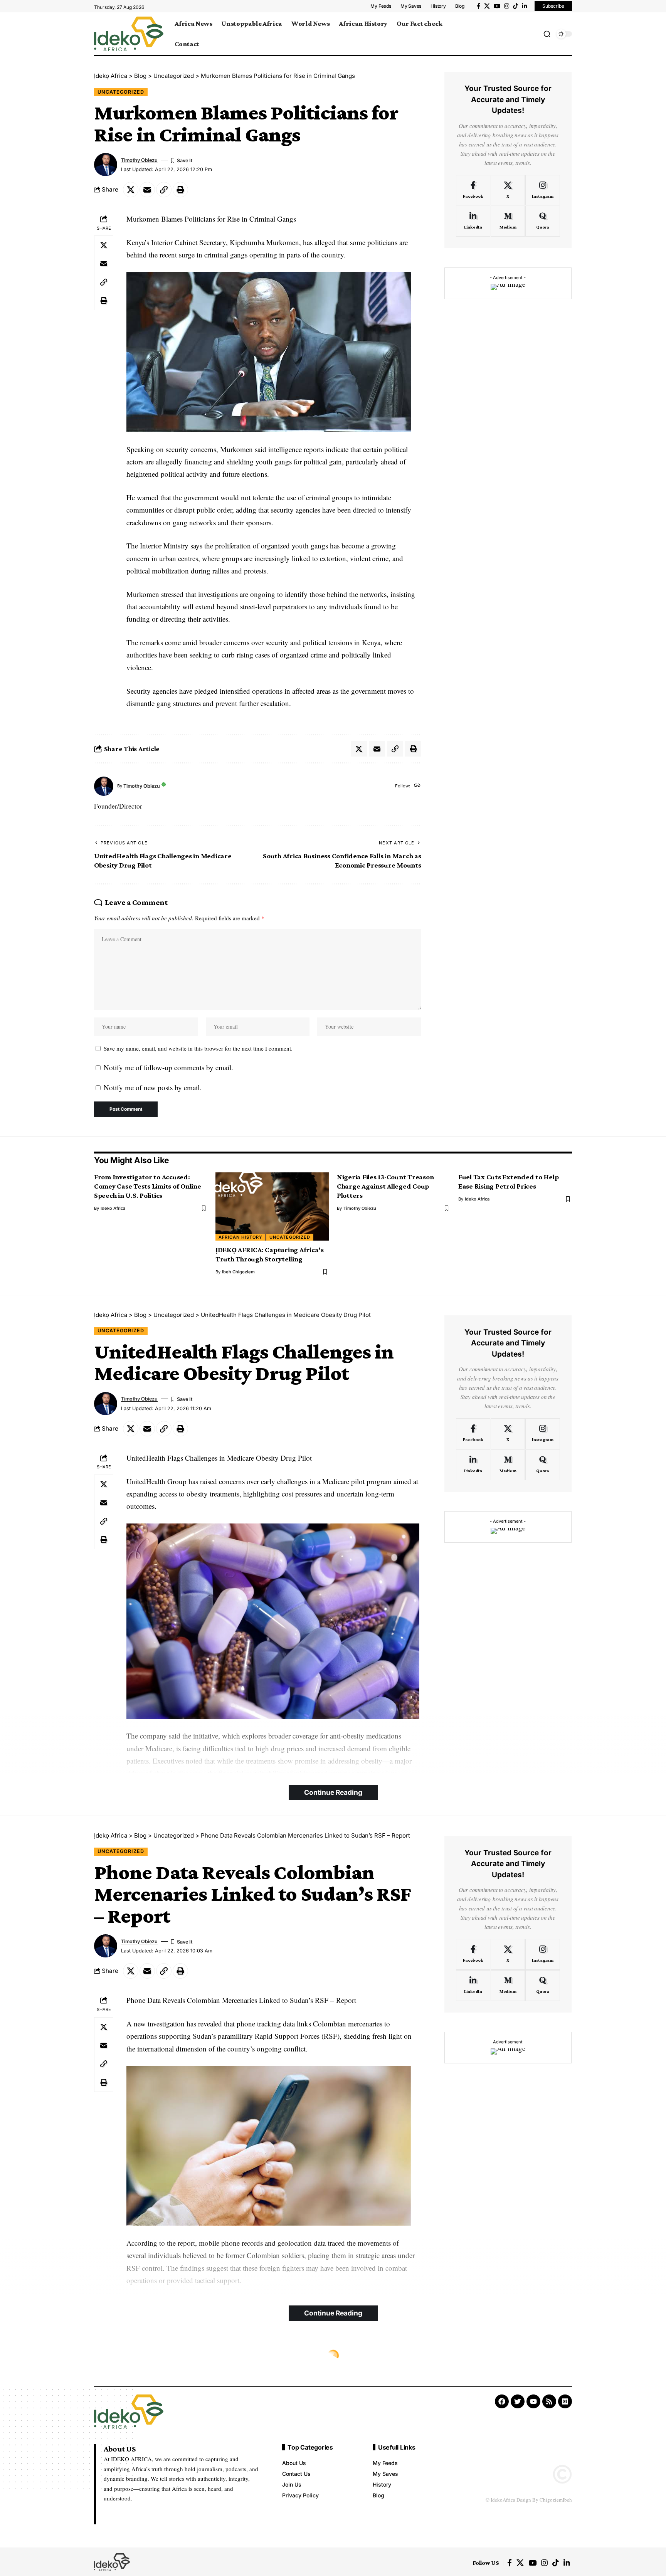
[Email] (147, 190)
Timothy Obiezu (139, 160)
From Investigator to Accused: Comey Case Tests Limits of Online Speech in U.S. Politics (148, 1186)
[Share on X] (131, 190)
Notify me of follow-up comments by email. (168, 1067)
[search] (547, 34)
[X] (487, 6)
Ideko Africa (113, 1208)
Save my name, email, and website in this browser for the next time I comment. (198, 1048)
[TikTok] (515, 6)
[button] (164, 190)
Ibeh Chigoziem (238, 1272)
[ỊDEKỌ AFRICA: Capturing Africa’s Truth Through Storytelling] (272, 1206)
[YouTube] (497, 6)
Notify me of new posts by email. (153, 1087)
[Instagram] (507, 6)
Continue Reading (333, 1792)
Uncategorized (121, 92)
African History (240, 1237)
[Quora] (542, 221)
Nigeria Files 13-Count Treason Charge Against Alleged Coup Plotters (385, 1186)
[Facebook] (478, 6)
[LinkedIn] (524, 6)
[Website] (417, 786)
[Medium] (508, 221)
